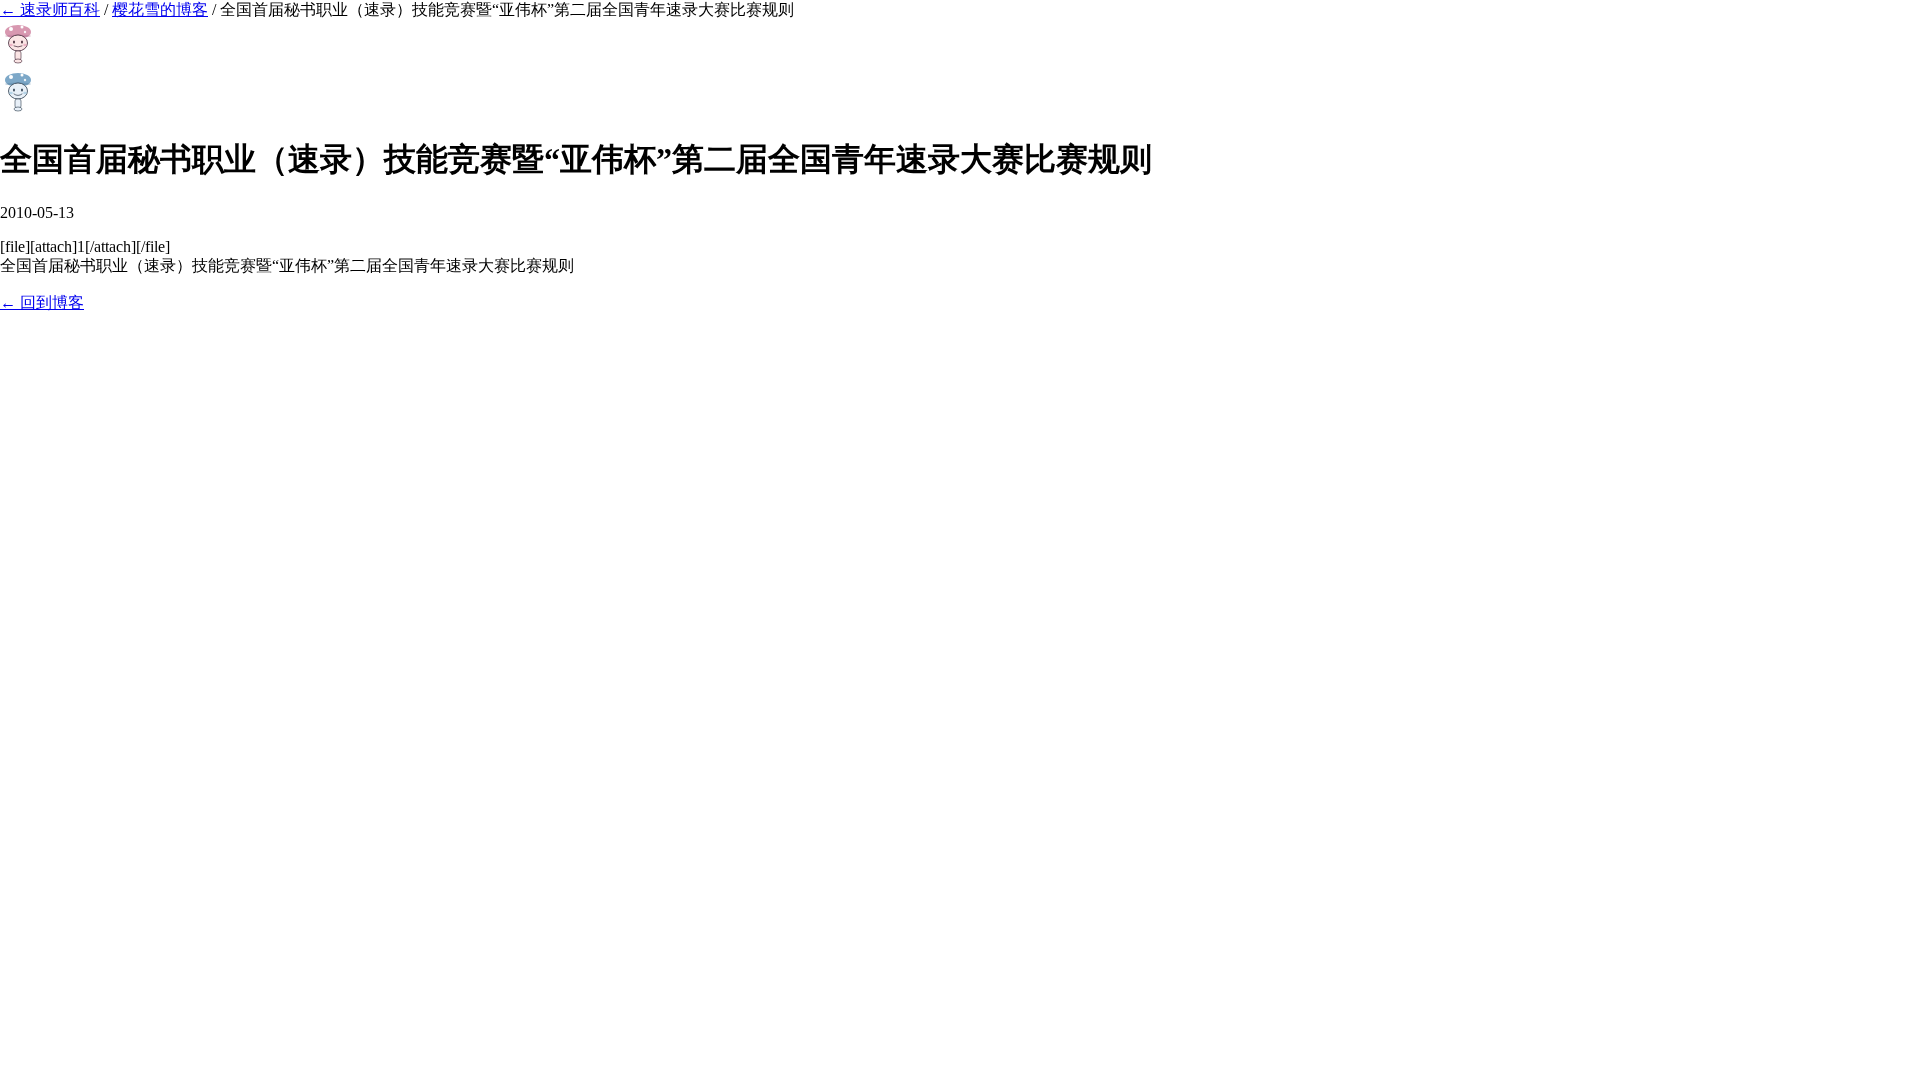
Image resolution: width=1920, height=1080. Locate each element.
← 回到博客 (42, 302)
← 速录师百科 (50, 9)
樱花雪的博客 (160, 9)
